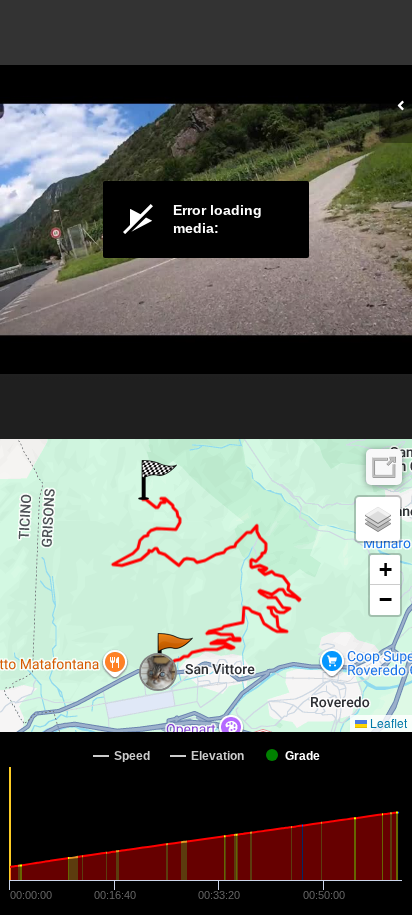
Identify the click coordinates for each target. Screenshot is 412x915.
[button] (173, 653)
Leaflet (387, 722)
